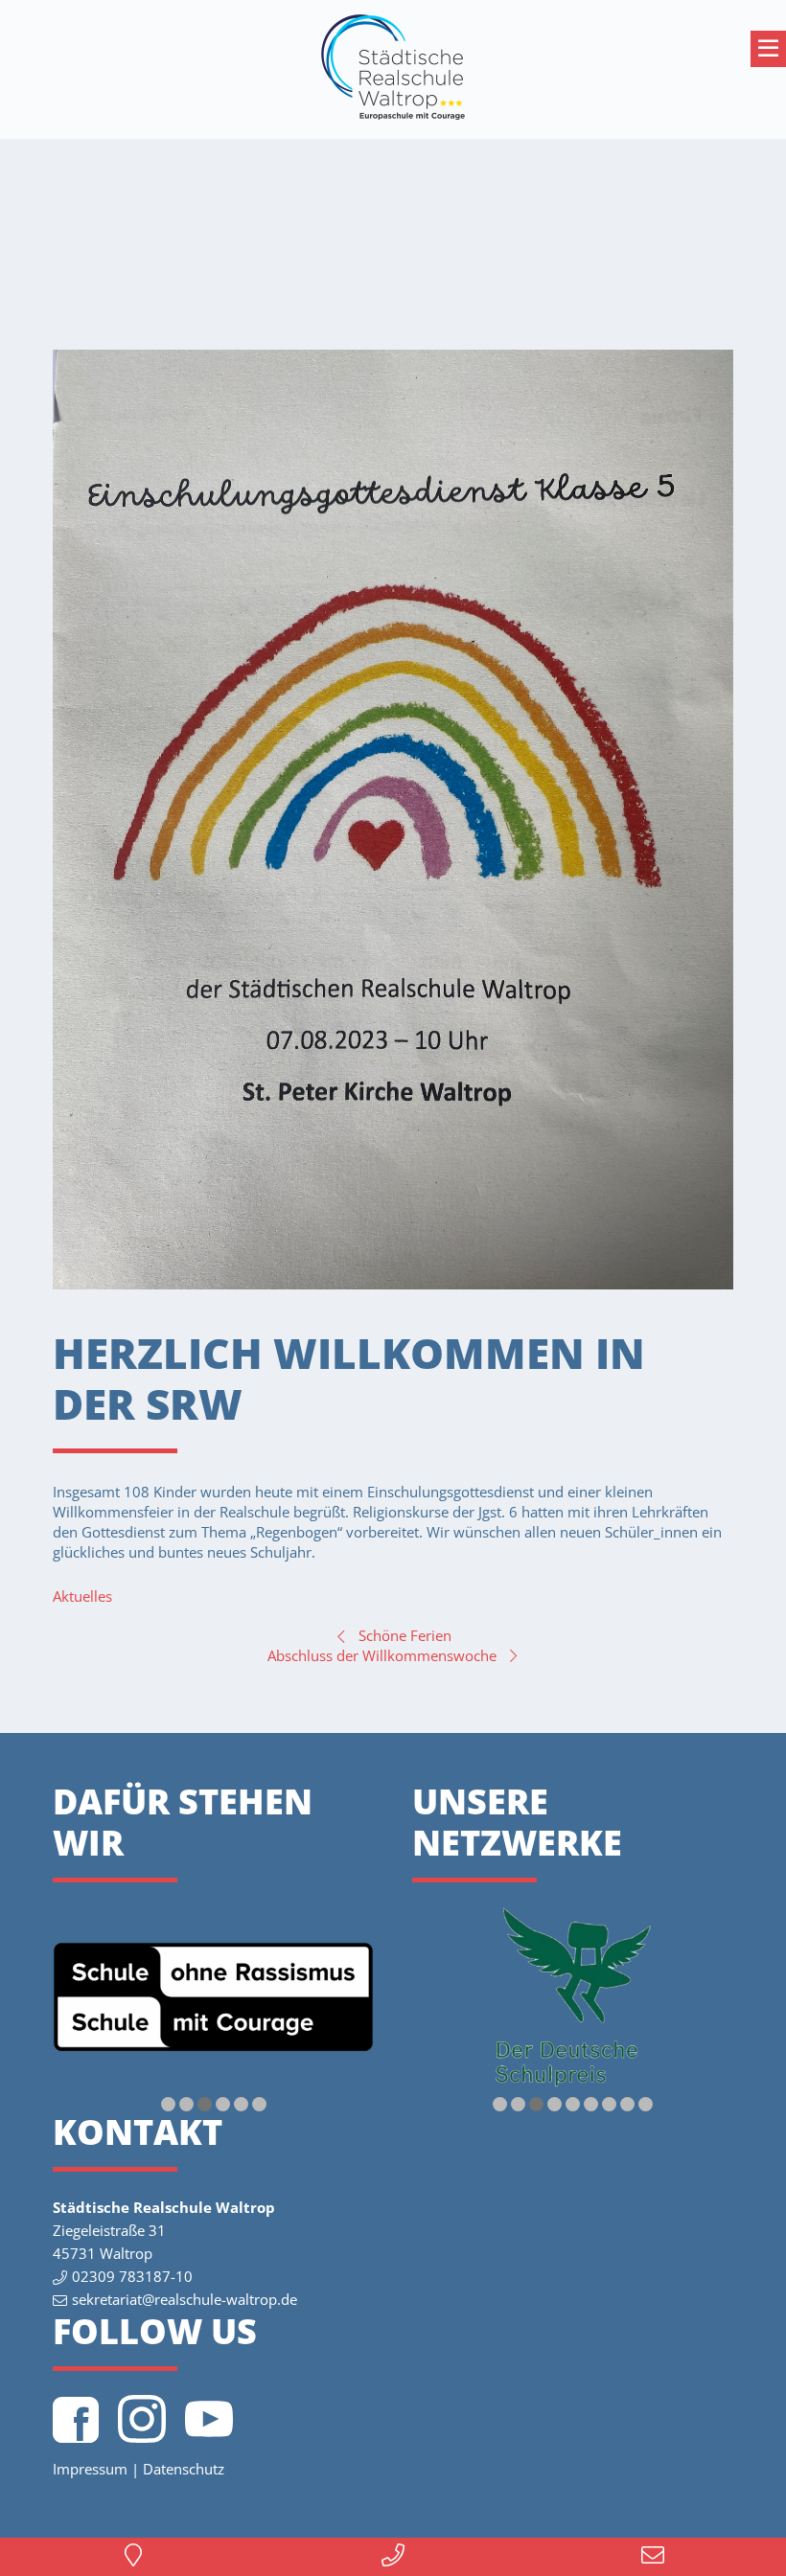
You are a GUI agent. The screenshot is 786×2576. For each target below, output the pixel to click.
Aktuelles (82, 1596)
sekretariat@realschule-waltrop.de (185, 2299)
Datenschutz (184, 2469)
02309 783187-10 (132, 2276)
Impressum (90, 2469)
